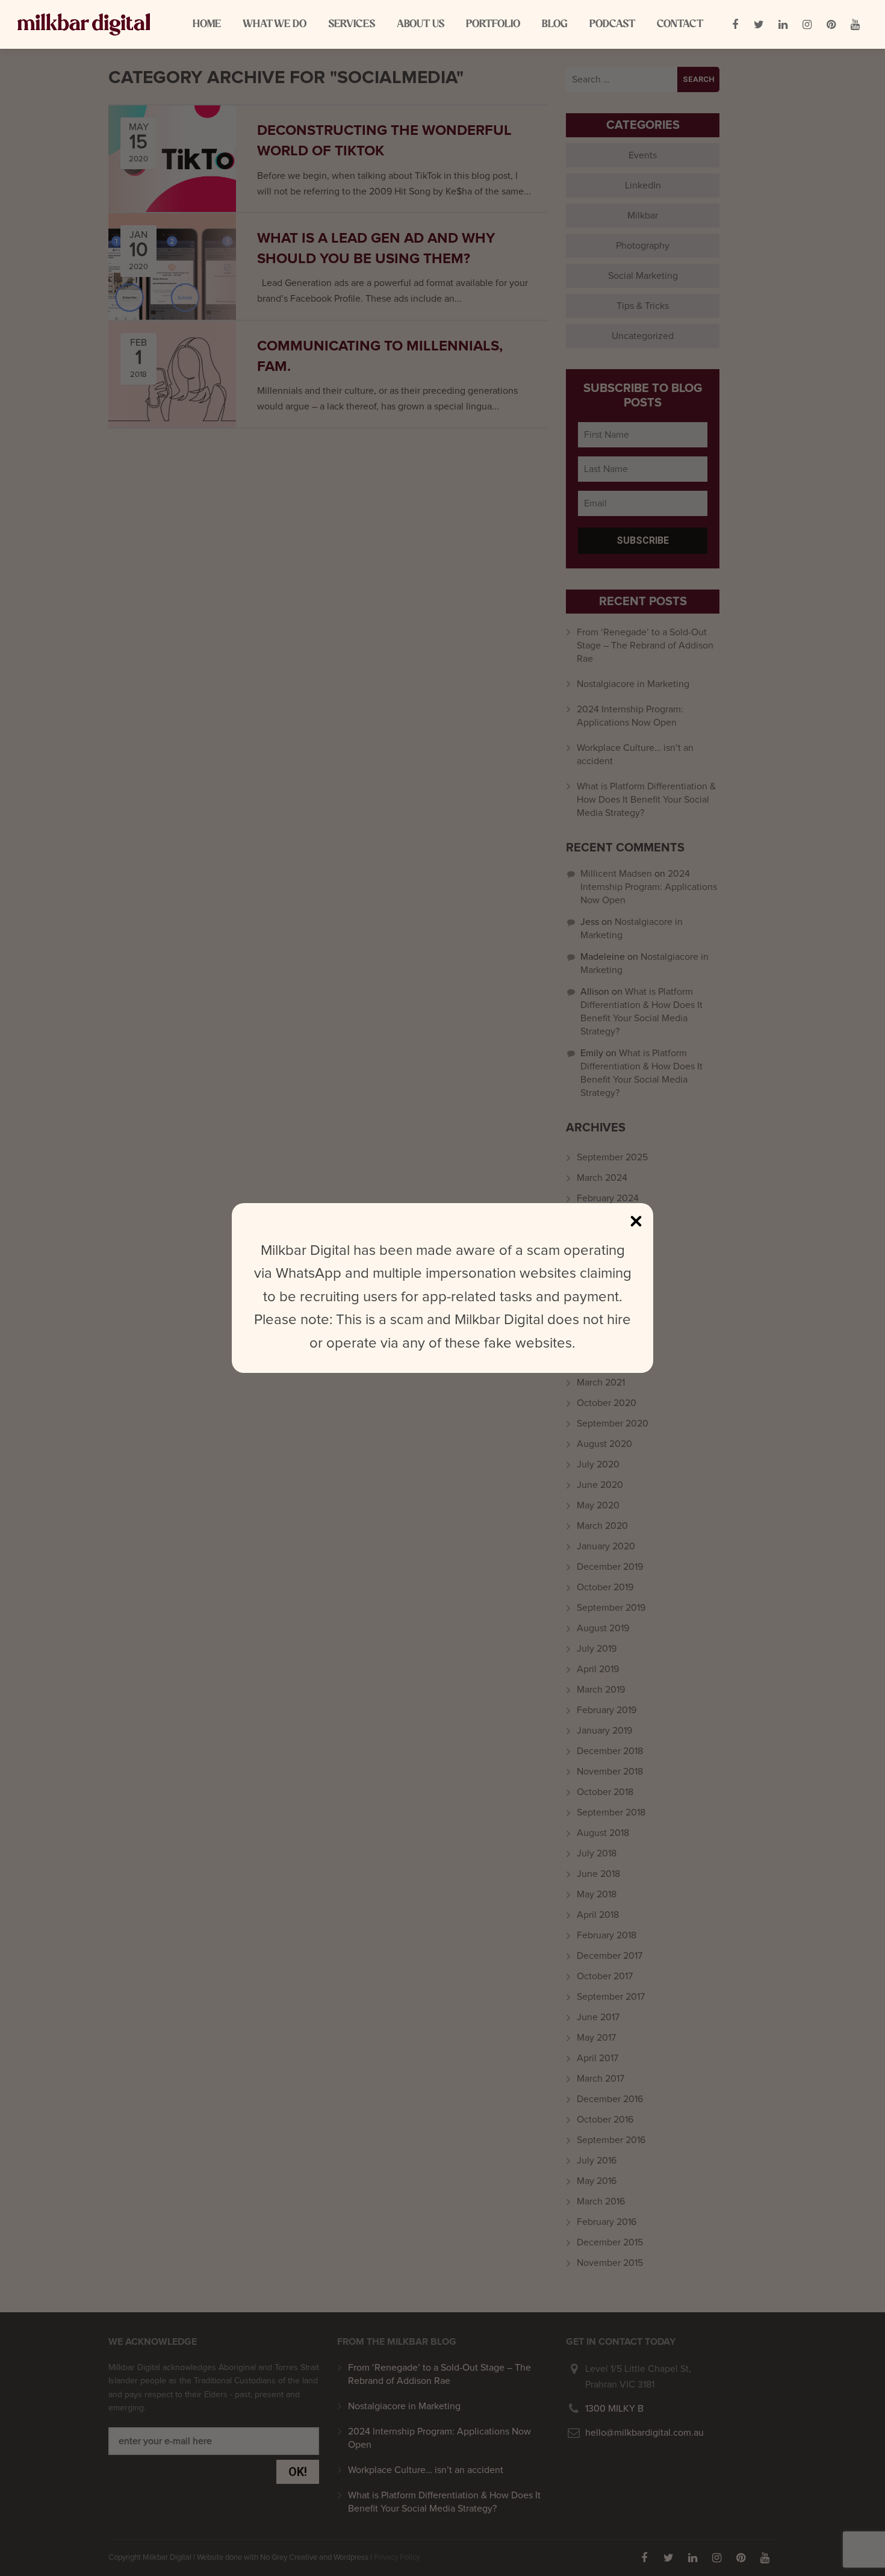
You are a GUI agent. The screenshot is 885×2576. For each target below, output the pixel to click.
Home (207, 24)
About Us (421, 24)
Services (352, 24)
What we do (275, 24)
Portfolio (493, 24)
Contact (680, 24)
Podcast (612, 24)
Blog (555, 24)
